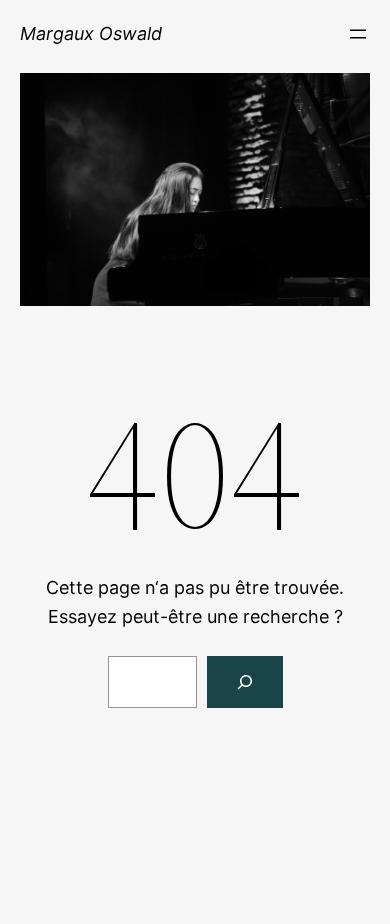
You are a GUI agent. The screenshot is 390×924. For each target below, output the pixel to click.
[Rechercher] (245, 682)
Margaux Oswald (91, 33)
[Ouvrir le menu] (358, 34)
